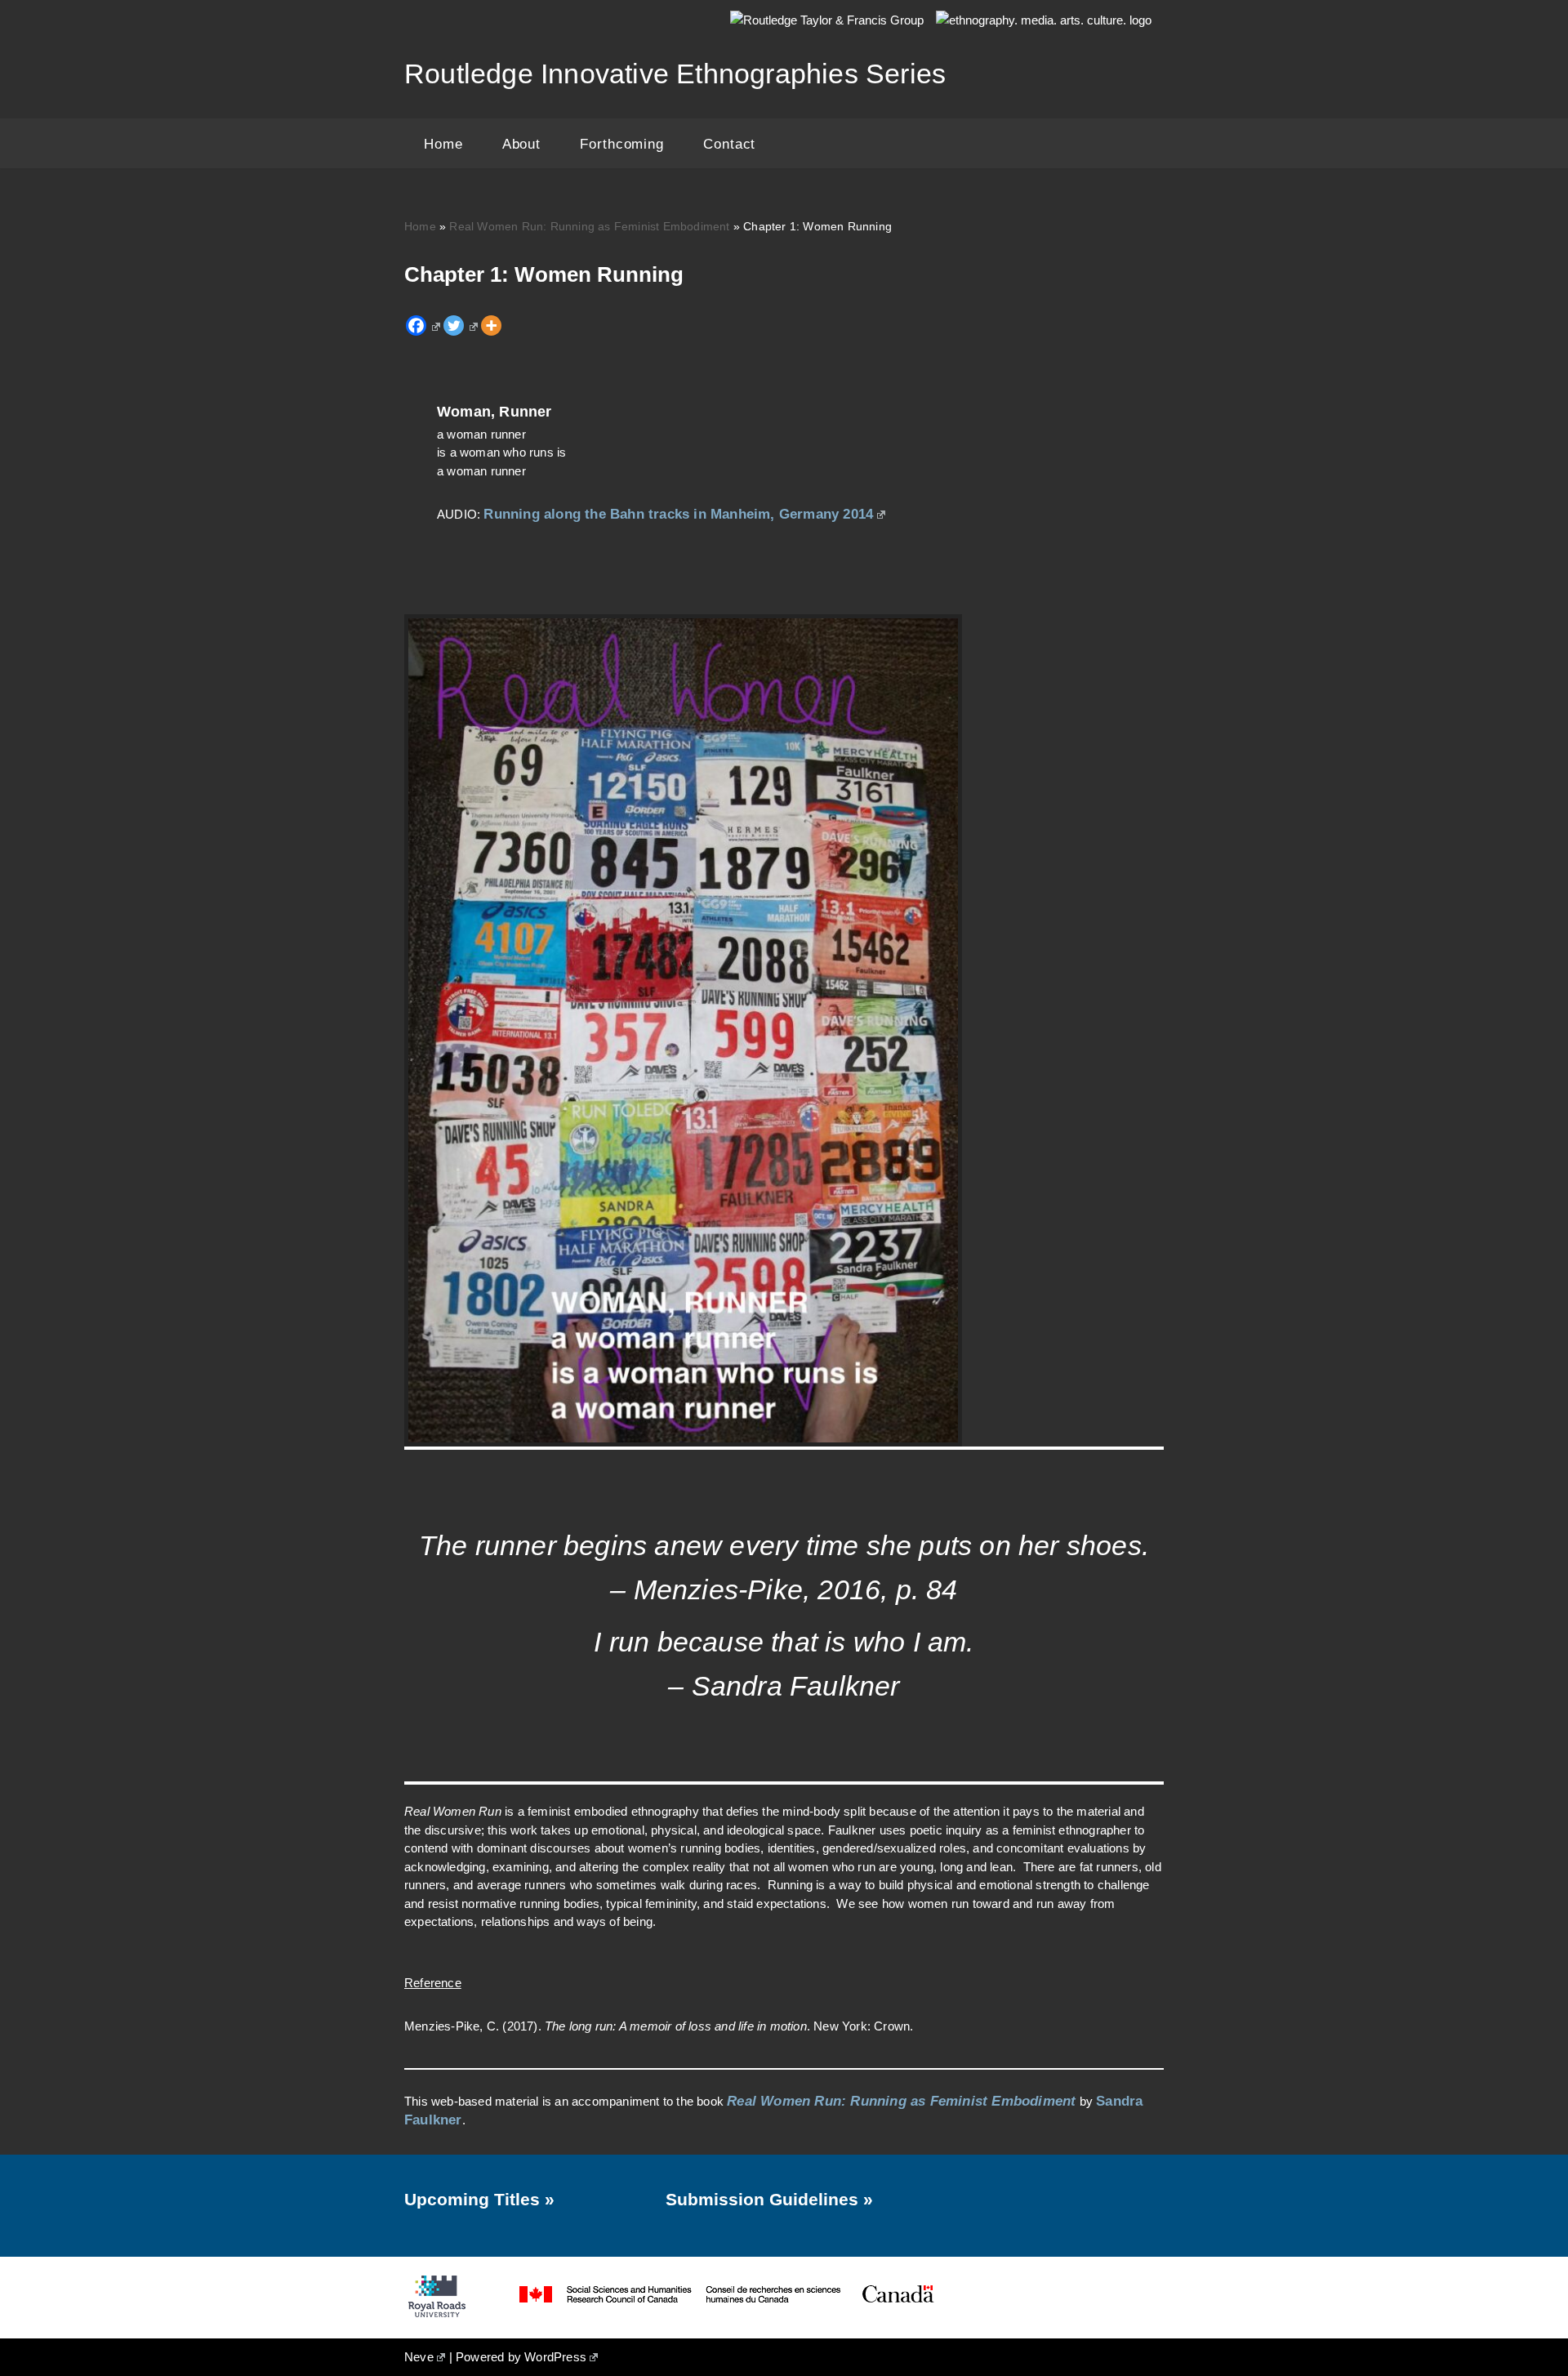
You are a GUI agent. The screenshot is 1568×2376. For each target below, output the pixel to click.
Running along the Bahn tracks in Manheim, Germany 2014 (678, 514)
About (522, 144)
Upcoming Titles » (479, 2199)
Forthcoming (622, 144)
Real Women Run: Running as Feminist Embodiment (589, 226)
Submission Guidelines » (769, 2199)
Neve (419, 2357)
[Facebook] (423, 325)
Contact (729, 144)
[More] (491, 325)
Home (443, 144)
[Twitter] (461, 325)
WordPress (555, 2357)
